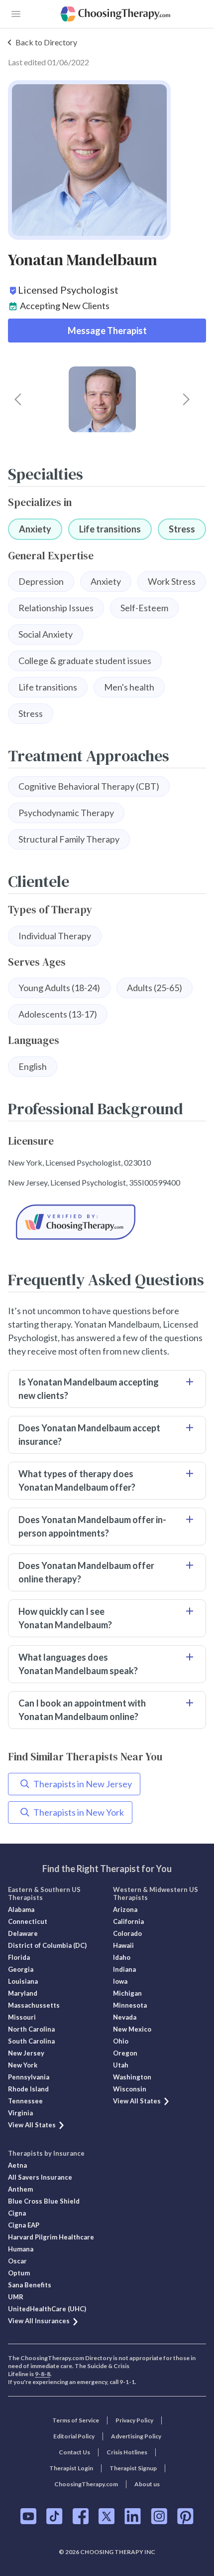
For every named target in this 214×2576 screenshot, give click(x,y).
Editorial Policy (74, 2436)
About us (147, 2484)
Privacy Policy (134, 2420)
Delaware (23, 1933)
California (128, 1921)
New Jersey (26, 2053)
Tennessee (25, 2101)
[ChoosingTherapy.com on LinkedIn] (133, 2516)
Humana (21, 2249)
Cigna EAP (24, 2225)
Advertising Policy (136, 2436)
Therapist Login (71, 2468)
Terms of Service (76, 2420)
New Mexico (132, 2029)
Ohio (121, 2041)
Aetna (17, 2165)
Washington (132, 2077)
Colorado (127, 1933)
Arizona (125, 1909)
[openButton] (16, 14)
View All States (32, 2125)
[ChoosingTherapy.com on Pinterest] (185, 2516)
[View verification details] (107, 1222)
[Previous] (18, 399)
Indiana (124, 1969)
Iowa (120, 1981)
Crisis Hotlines (127, 2452)
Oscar (17, 2261)
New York (23, 2065)
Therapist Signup (133, 2468)
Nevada (125, 2017)
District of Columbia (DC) (47, 1945)
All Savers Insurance (40, 2177)
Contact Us (74, 2452)
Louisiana (23, 1981)
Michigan (127, 1993)
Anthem (20, 2189)
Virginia (20, 2113)
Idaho (122, 1957)
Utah (121, 2065)
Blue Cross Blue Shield (44, 2201)
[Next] (186, 399)
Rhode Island (28, 2089)
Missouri (22, 2017)
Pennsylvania (29, 2077)
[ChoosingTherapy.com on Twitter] (107, 2516)
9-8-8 (43, 2374)
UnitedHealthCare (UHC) (47, 2309)
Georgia (21, 1969)
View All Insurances (39, 2321)
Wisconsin (130, 2089)
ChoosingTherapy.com (86, 2484)
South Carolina (31, 2041)
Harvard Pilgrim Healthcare (51, 2237)
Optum (19, 2273)
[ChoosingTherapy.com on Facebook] (81, 2516)
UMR (16, 2297)
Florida (19, 1957)
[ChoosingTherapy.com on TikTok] (54, 2516)
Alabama (21, 1909)
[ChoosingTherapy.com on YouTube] (28, 2516)
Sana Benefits (30, 2285)
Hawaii (123, 1945)
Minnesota (130, 2005)
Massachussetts (34, 2005)
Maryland (23, 1993)
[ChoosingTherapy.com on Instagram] (159, 2516)
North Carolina (31, 2029)
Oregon (125, 2053)
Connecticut (28, 1921)
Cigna (17, 2213)
